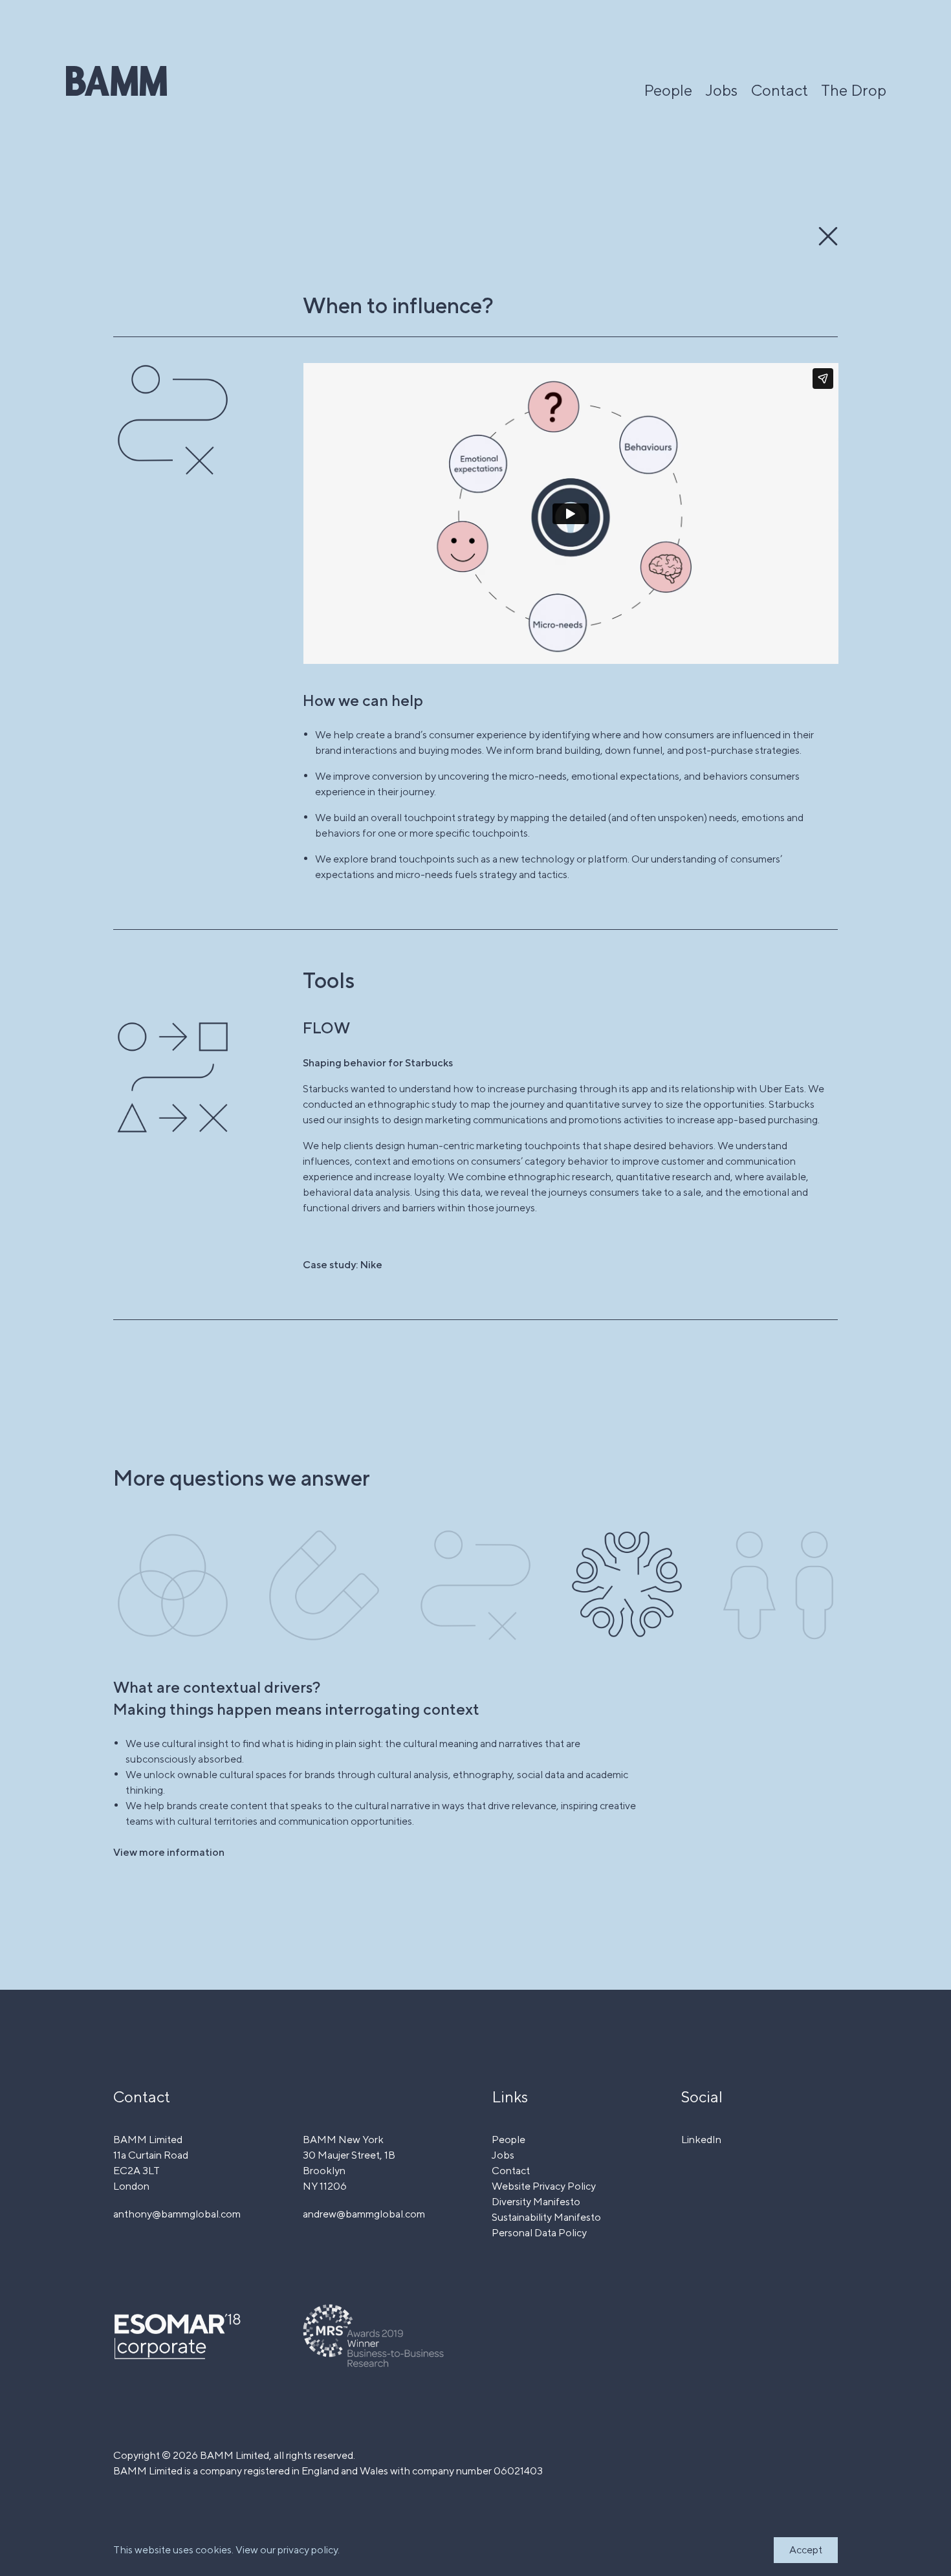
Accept (806, 2550)
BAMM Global (116, 81)
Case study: (343, 1265)
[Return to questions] (828, 236)
